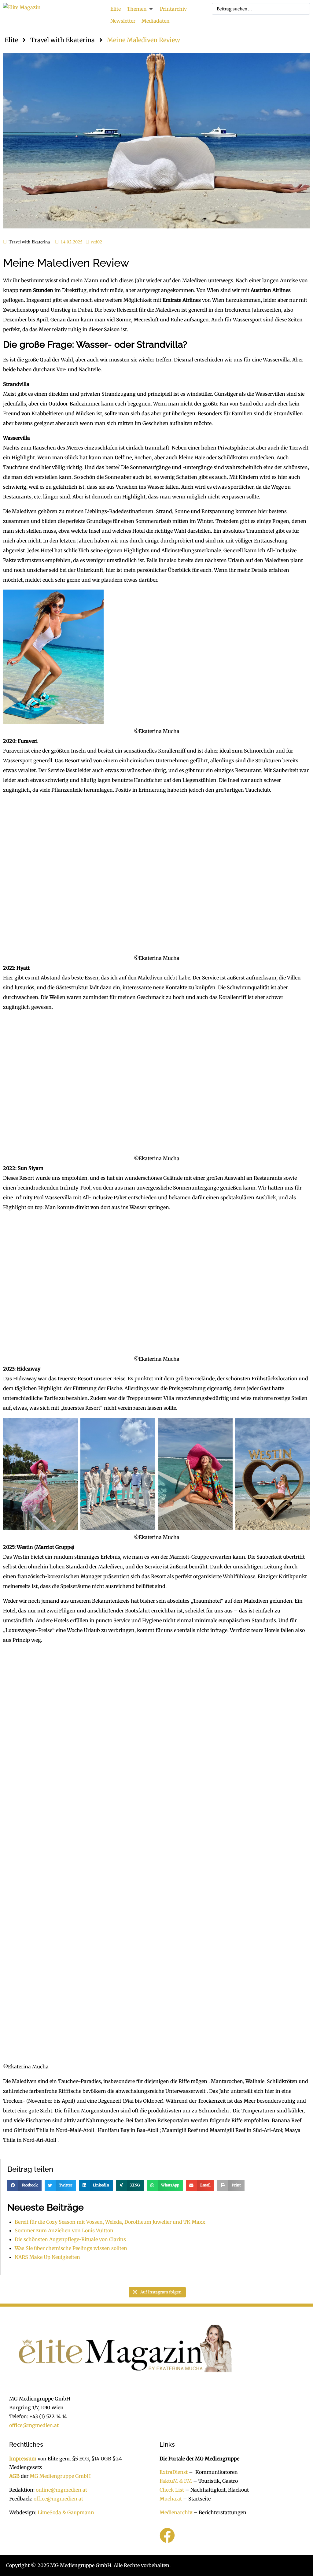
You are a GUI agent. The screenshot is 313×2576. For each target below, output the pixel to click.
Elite (11, 40)
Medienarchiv (176, 2512)
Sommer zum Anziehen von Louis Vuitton (64, 2230)
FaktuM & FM (176, 2481)
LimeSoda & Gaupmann (66, 2512)
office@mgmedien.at (34, 2425)
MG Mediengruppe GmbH (60, 2476)
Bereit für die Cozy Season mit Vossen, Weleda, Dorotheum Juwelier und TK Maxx (110, 2222)
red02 (97, 242)
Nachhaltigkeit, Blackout (216, 2490)
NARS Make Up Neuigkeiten (47, 2257)
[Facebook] (167, 2535)
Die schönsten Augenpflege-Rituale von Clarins (70, 2239)
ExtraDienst (174, 2472)
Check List (172, 2490)
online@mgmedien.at (61, 2490)
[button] (140, 9)
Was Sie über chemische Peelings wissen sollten (71, 2248)
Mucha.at (171, 2498)
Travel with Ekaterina (63, 40)
